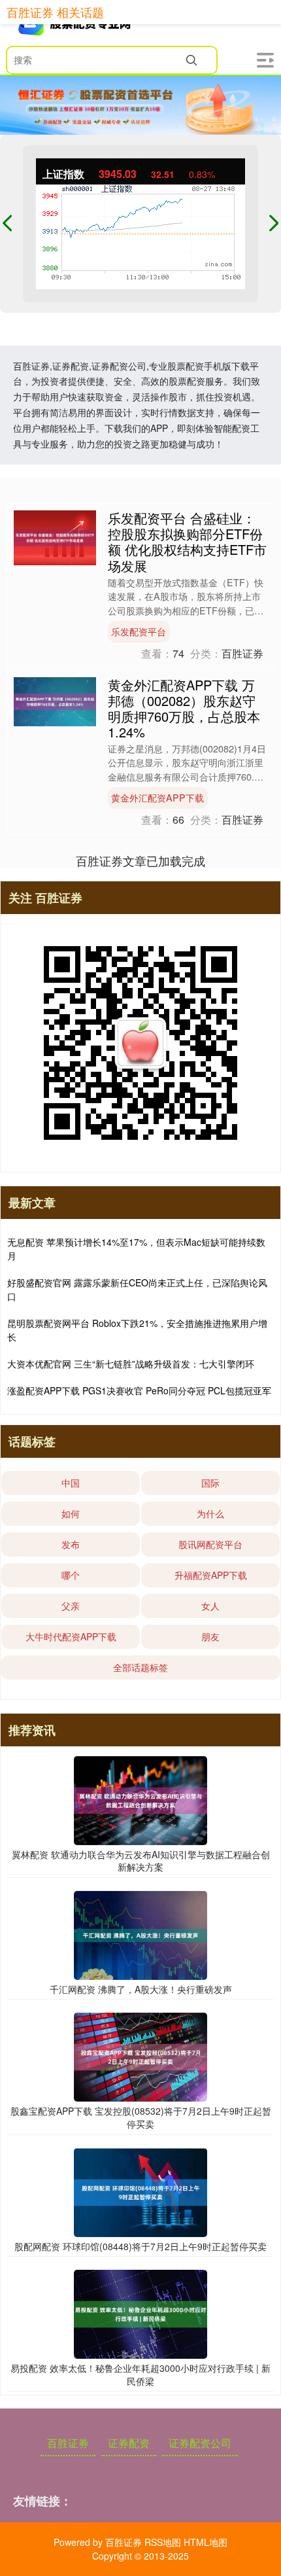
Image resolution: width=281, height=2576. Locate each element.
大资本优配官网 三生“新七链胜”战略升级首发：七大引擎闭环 (131, 1364)
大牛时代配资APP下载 (71, 1636)
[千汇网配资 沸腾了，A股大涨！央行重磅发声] (140, 1934)
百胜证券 (68, 2443)
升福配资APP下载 (211, 1575)
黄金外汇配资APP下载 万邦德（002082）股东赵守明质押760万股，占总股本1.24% (184, 708)
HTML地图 (206, 2542)
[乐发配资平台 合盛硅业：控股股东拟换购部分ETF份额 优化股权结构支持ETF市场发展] (55, 537)
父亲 (71, 1606)
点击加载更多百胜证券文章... (141, 860)
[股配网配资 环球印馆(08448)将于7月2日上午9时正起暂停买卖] (140, 2191)
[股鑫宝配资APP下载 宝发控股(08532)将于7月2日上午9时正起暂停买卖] (140, 2056)
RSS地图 (163, 2542)
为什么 (210, 1513)
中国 (71, 1483)
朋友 (210, 1636)
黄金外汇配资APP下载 (157, 798)
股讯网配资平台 (210, 1544)
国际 (210, 1483)
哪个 (71, 1575)
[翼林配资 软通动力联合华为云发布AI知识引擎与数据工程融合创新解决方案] (140, 1799)
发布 (71, 1544)
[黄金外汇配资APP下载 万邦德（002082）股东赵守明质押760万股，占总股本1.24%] (55, 700)
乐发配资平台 (139, 631)
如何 (71, 1513)
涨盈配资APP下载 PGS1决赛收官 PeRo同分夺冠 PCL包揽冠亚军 (139, 1390)
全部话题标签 (140, 1667)
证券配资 (129, 2443)
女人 (210, 1606)
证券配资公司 (200, 2443)
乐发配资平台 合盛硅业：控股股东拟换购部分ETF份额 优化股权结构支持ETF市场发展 (187, 541)
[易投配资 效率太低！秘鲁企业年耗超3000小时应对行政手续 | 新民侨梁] (140, 2313)
